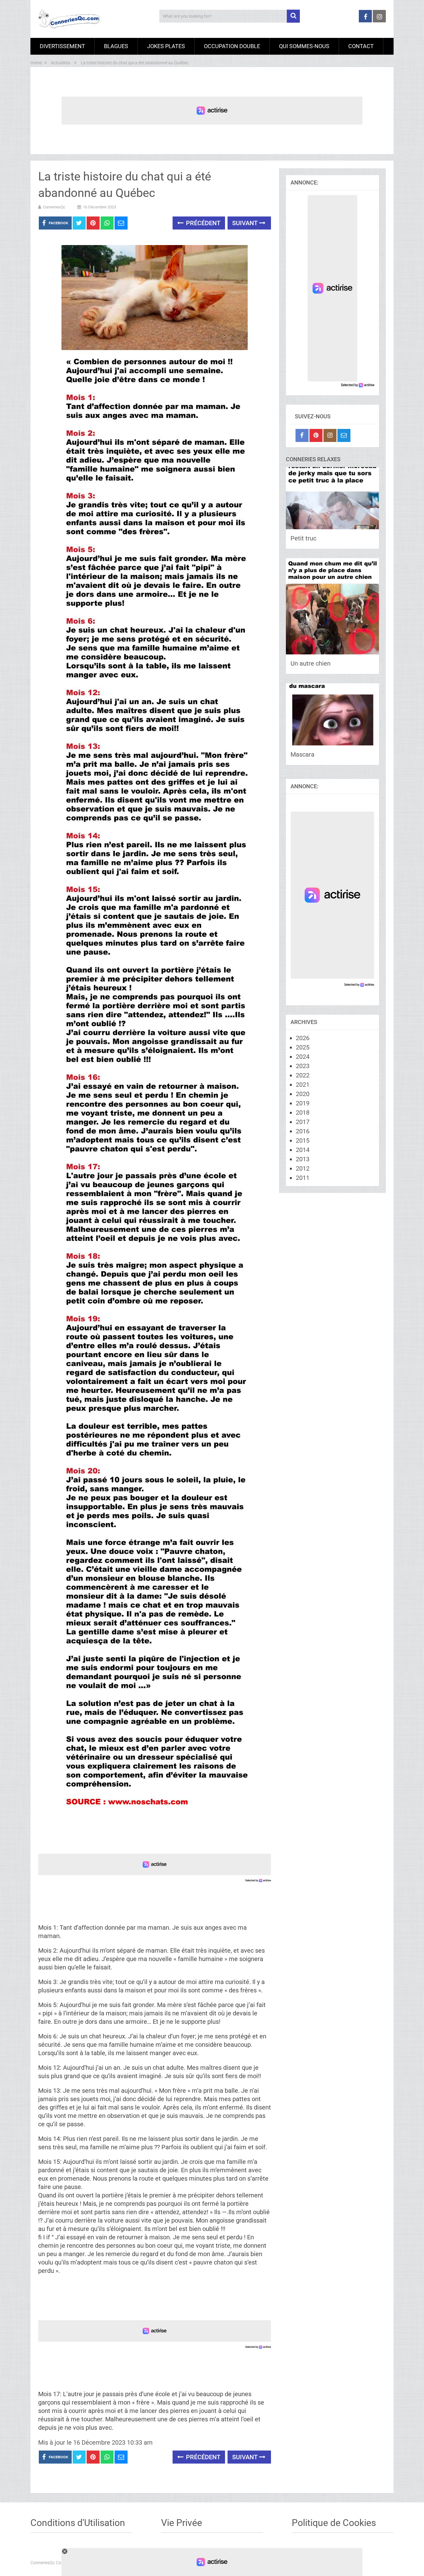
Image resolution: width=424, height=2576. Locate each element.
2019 (303, 1103)
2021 (303, 1085)
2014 (303, 1150)
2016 (303, 1131)
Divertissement (62, 46)
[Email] (344, 435)
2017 (303, 1122)
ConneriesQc (54, 207)
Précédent (202, 223)
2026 (303, 1038)
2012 (303, 1168)
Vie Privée (182, 2523)
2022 (303, 1075)
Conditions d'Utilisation (78, 2523)
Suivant (246, 223)
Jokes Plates (166, 46)
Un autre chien (311, 663)
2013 (303, 1159)
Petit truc (303, 538)
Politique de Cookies (334, 2523)
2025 (303, 1047)
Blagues (116, 46)
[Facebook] (302, 435)
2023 (303, 1066)
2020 (303, 1094)
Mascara (302, 754)
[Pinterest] (316, 435)
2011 (303, 1178)
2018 (303, 1113)
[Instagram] (330, 435)
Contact (361, 46)
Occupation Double (232, 46)
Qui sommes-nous (304, 46)
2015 (303, 1140)
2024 (303, 1057)
